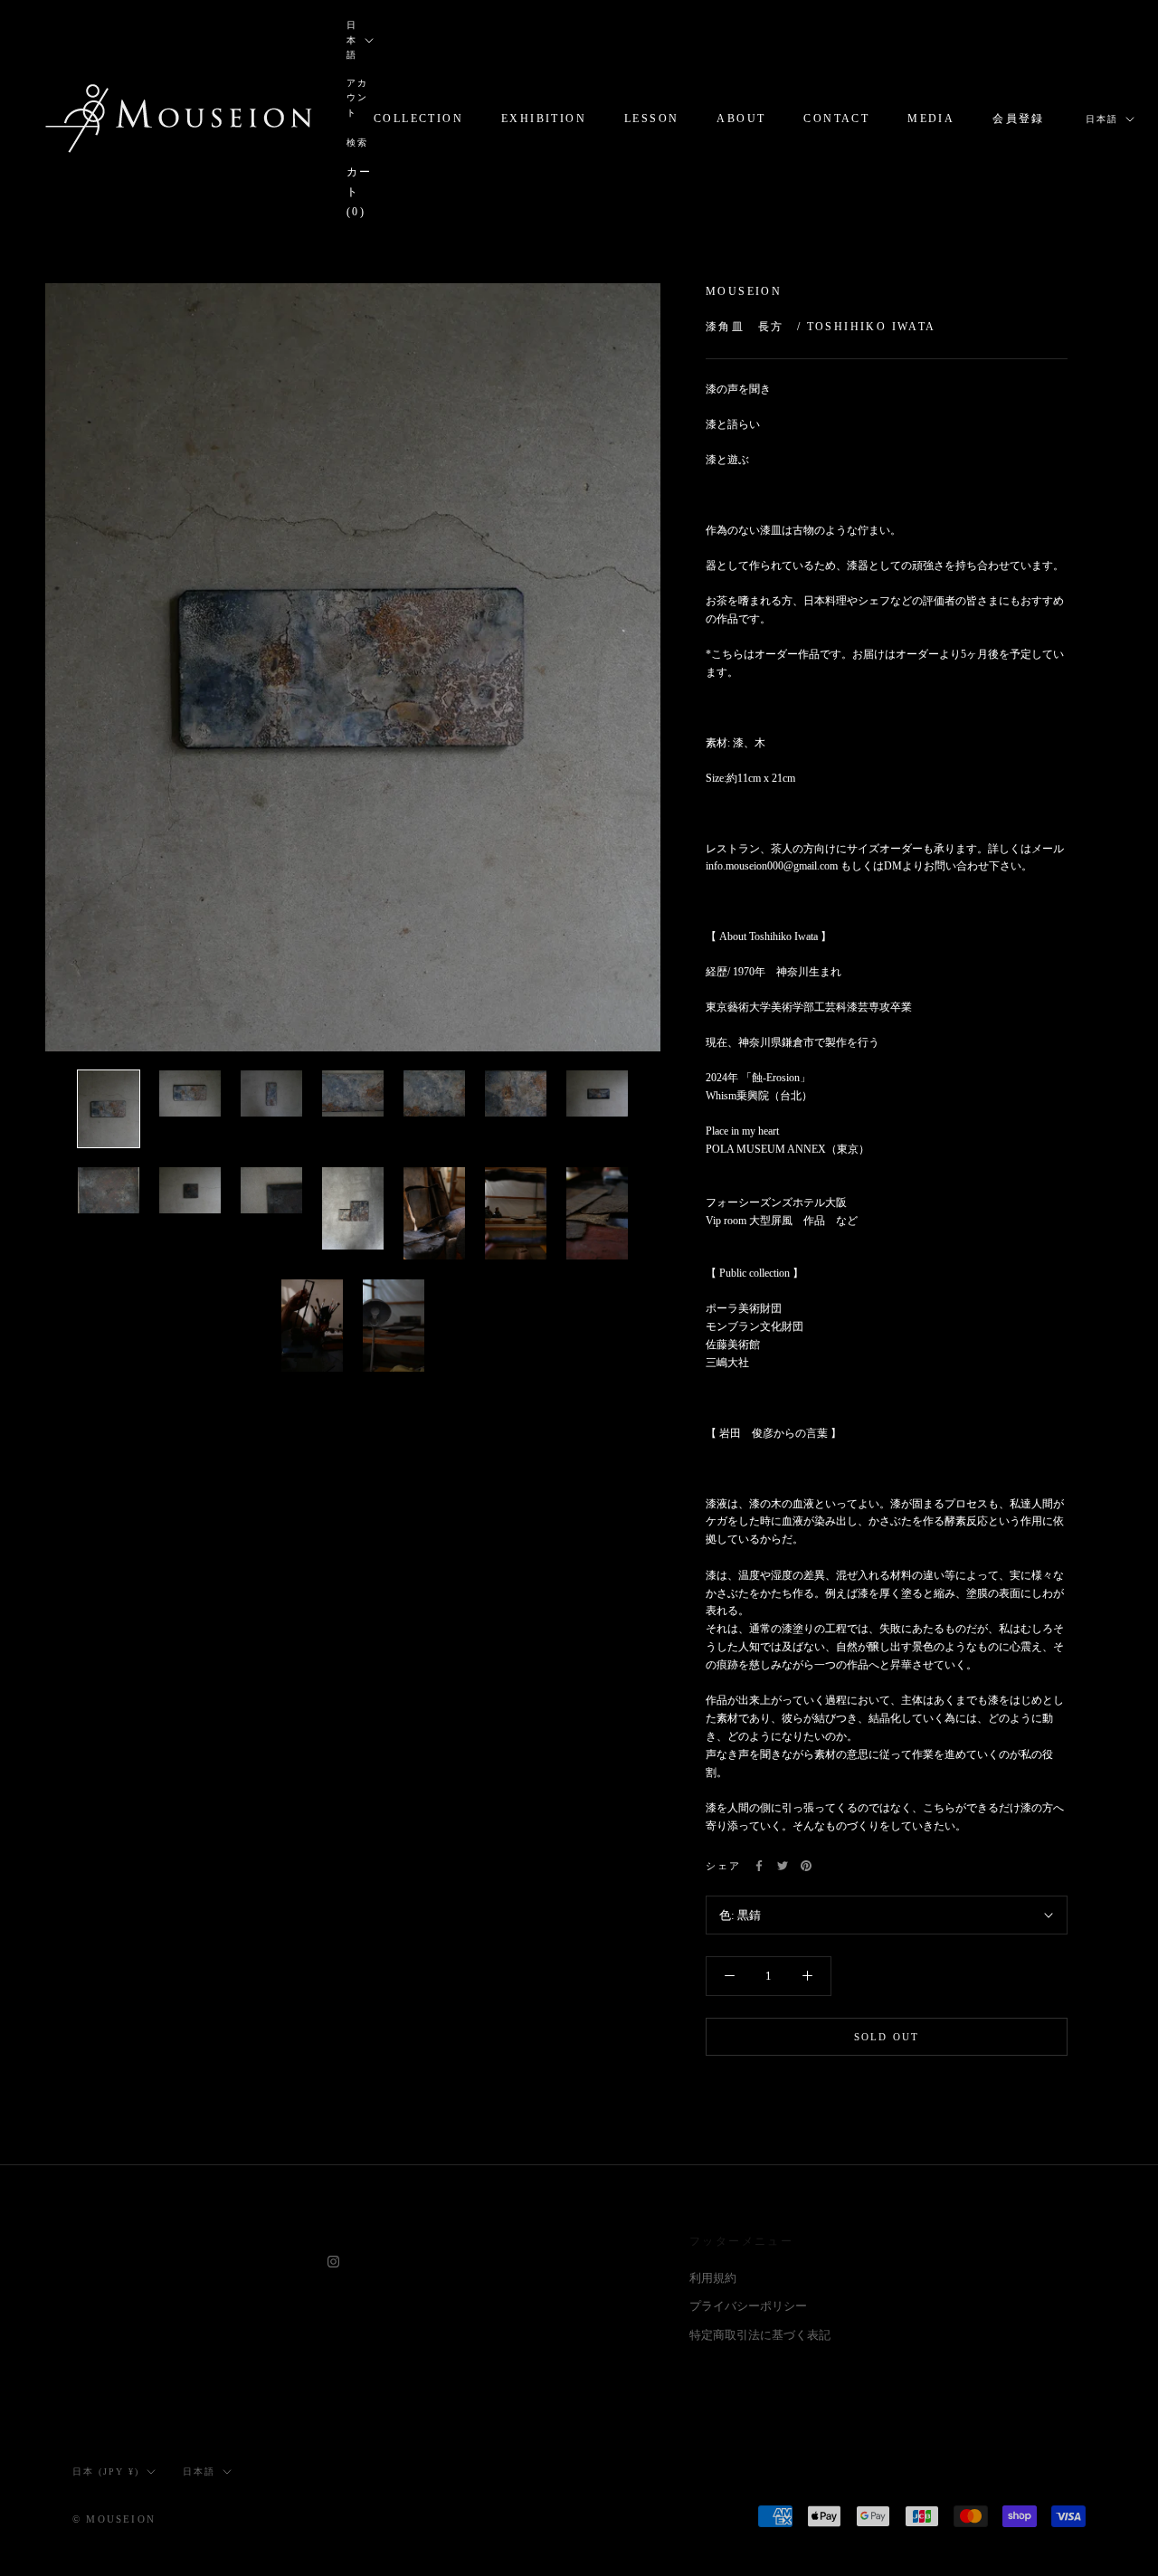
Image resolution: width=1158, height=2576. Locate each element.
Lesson (651, 119)
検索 (357, 143)
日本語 (352, 40)
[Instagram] (333, 2261)
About (741, 119)
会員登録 (1019, 119)
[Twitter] (783, 1866)
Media (931, 119)
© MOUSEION (114, 2519)
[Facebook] (759, 1866)
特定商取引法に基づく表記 (760, 2335)
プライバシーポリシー (748, 2306)
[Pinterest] (806, 1866)
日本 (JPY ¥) (106, 2471)
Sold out (887, 2037)
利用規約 (713, 2278)
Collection (418, 119)
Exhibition (544, 119)
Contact (836, 119)
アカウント (357, 98)
